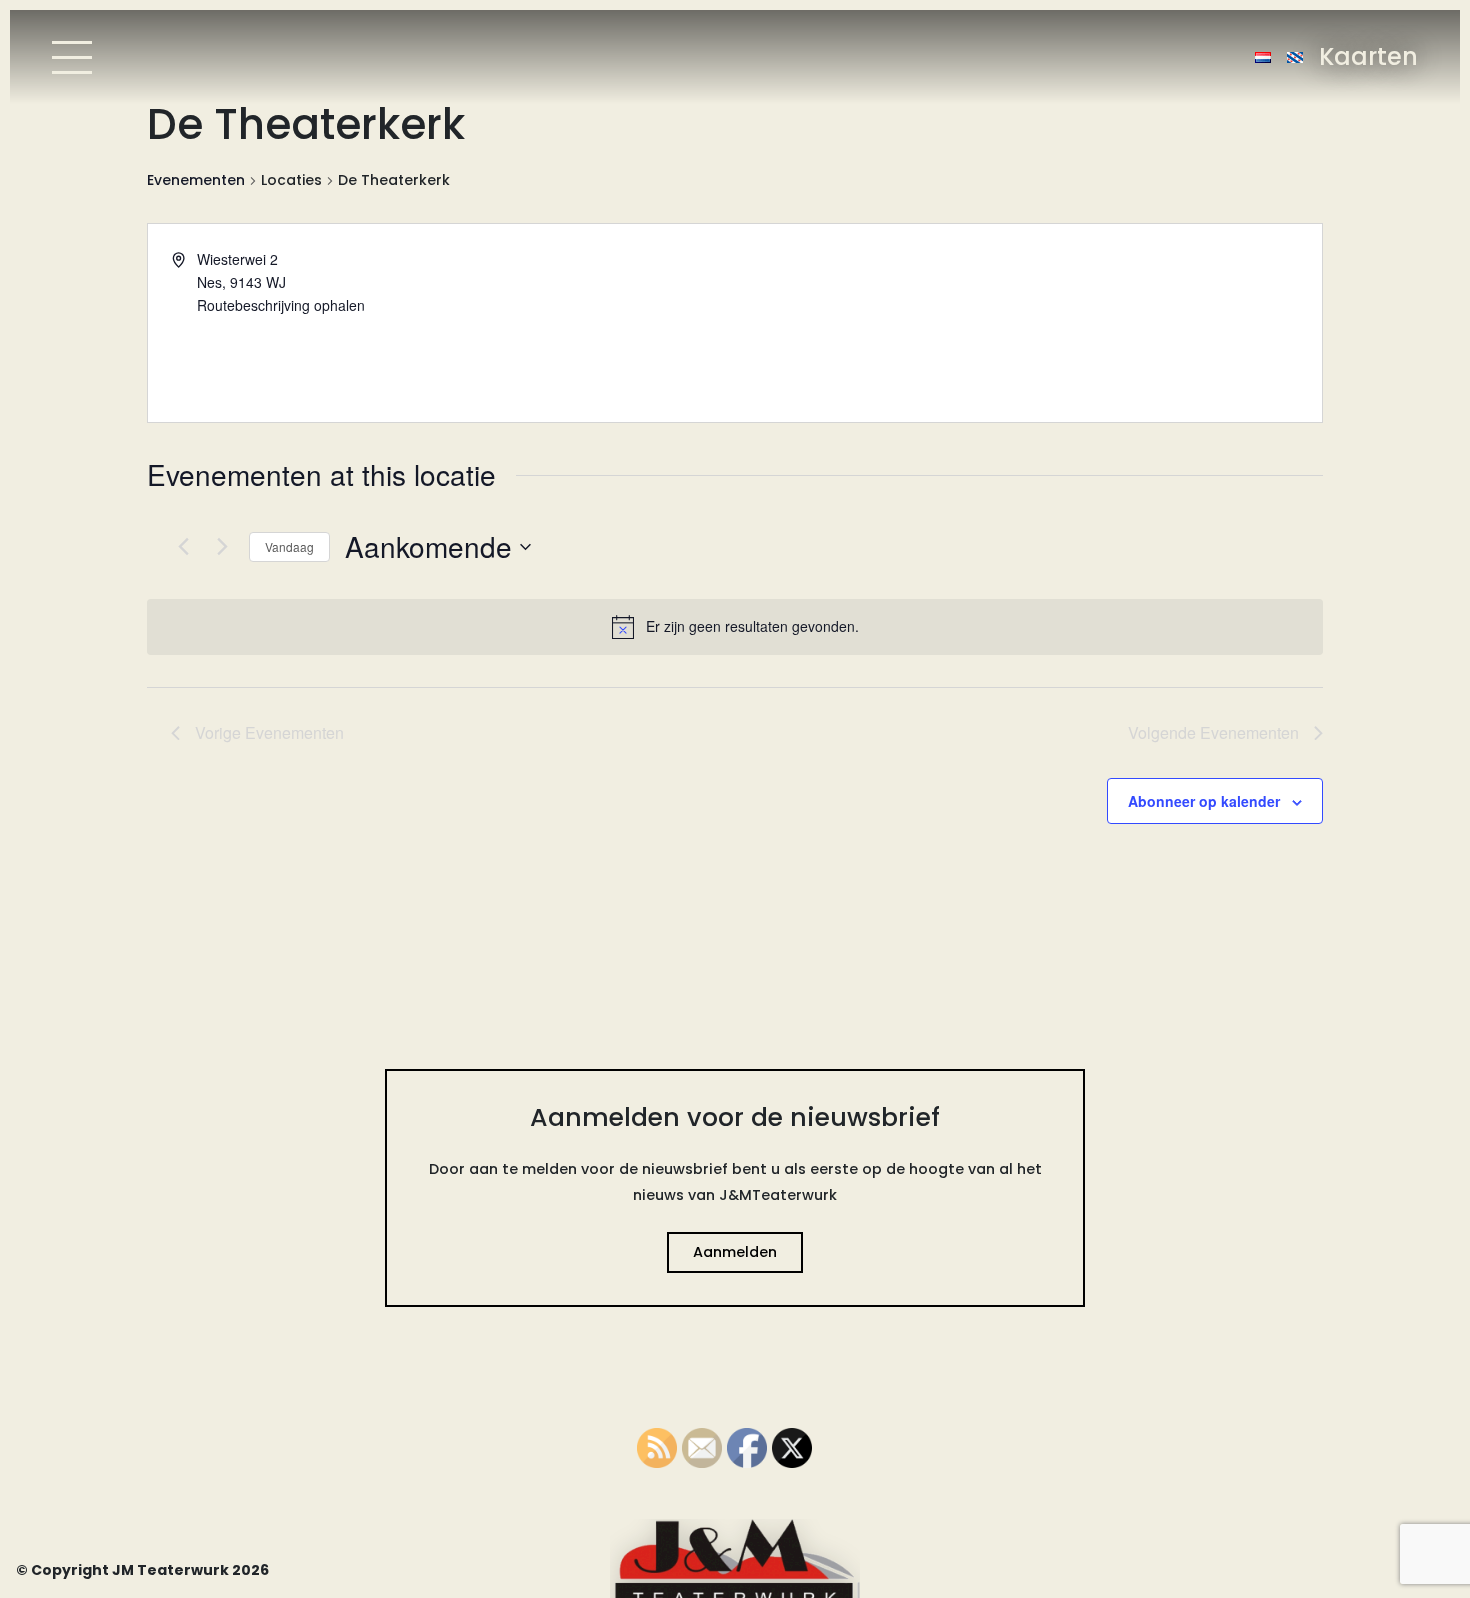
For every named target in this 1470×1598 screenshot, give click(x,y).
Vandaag (289, 546)
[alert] (735, 627)
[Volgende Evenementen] (222, 547)
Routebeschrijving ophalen (281, 305)
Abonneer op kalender (1204, 801)
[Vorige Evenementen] (183, 547)
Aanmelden (735, 1252)
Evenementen (196, 180)
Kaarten (1368, 56)
